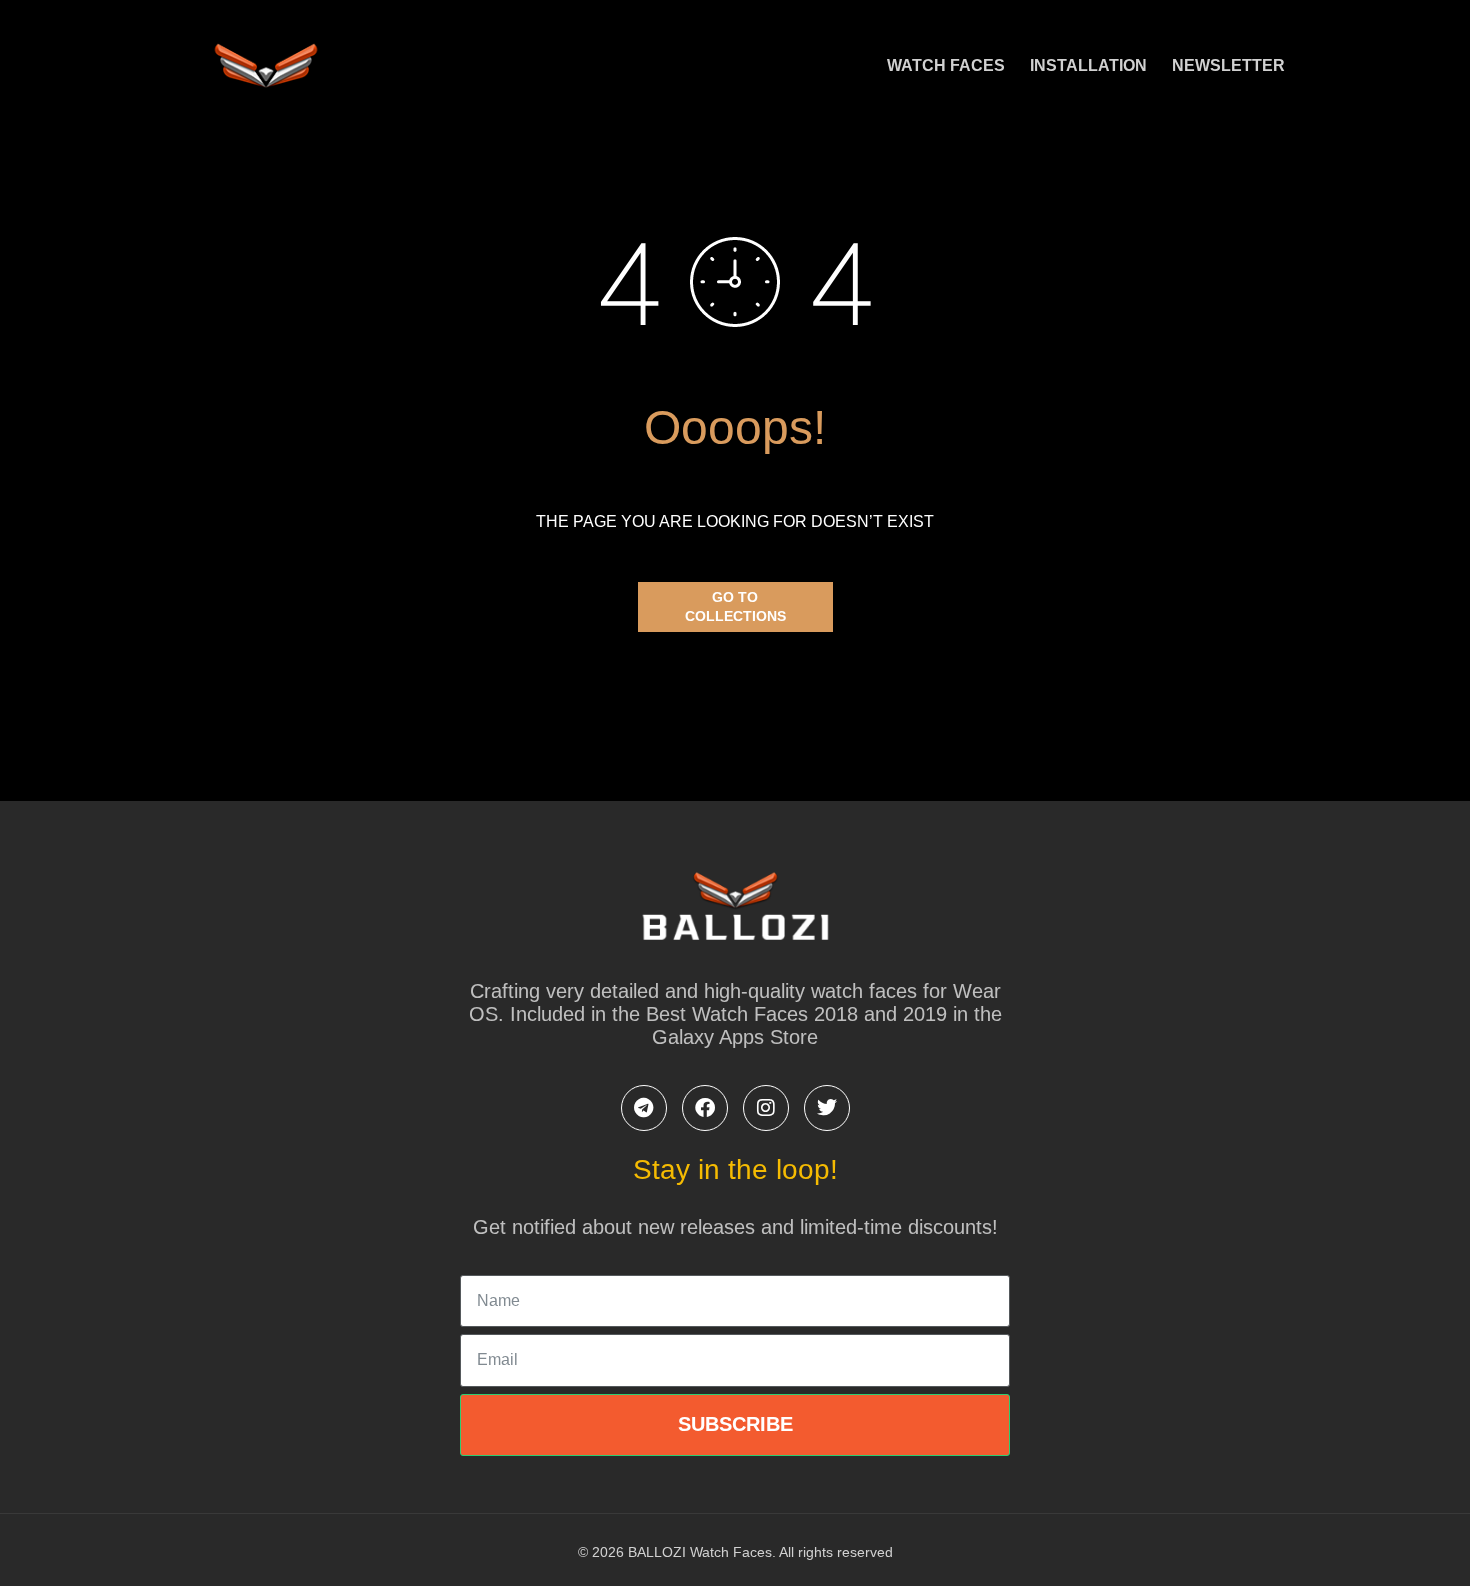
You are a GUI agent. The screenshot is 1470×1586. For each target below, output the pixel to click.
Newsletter (1228, 65)
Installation (1088, 65)
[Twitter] (827, 1108)
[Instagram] (766, 1108)
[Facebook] (705, 1108)
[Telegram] (644, 1108)
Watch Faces (946, 65)
